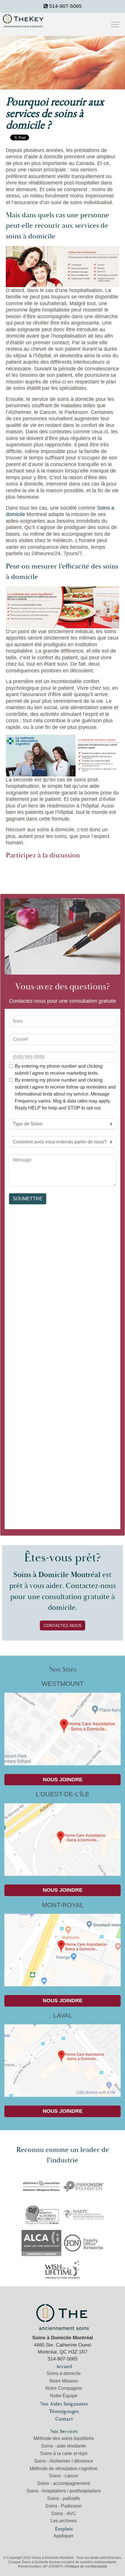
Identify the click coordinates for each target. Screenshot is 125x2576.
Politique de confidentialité (86, 2566)
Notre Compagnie (64, 2388)
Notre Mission (64, 2381)
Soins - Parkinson (64, 2506)
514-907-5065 (65, 6)
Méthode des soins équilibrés (64, 2438)
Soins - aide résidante (64, 2446)
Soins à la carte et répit (64, 2453)
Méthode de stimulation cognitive (64, 2469)
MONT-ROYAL (63, 1905)
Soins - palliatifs (64, 2498)
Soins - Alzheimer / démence (64, 2461)
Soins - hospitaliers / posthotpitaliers (64, 2491)
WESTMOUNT (63, 1684)
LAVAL (63, 2015)
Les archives (64, 2521)
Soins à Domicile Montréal (63, 2317)
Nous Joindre (63, 1780)
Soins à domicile (64, 2373)
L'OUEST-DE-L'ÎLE (63, 1794)
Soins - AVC (64, 2513)
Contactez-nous (63, 1625)
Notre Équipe (64, 2396)
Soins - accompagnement (64, 2483)
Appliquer (64, 2536)
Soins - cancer (64, 2476)
